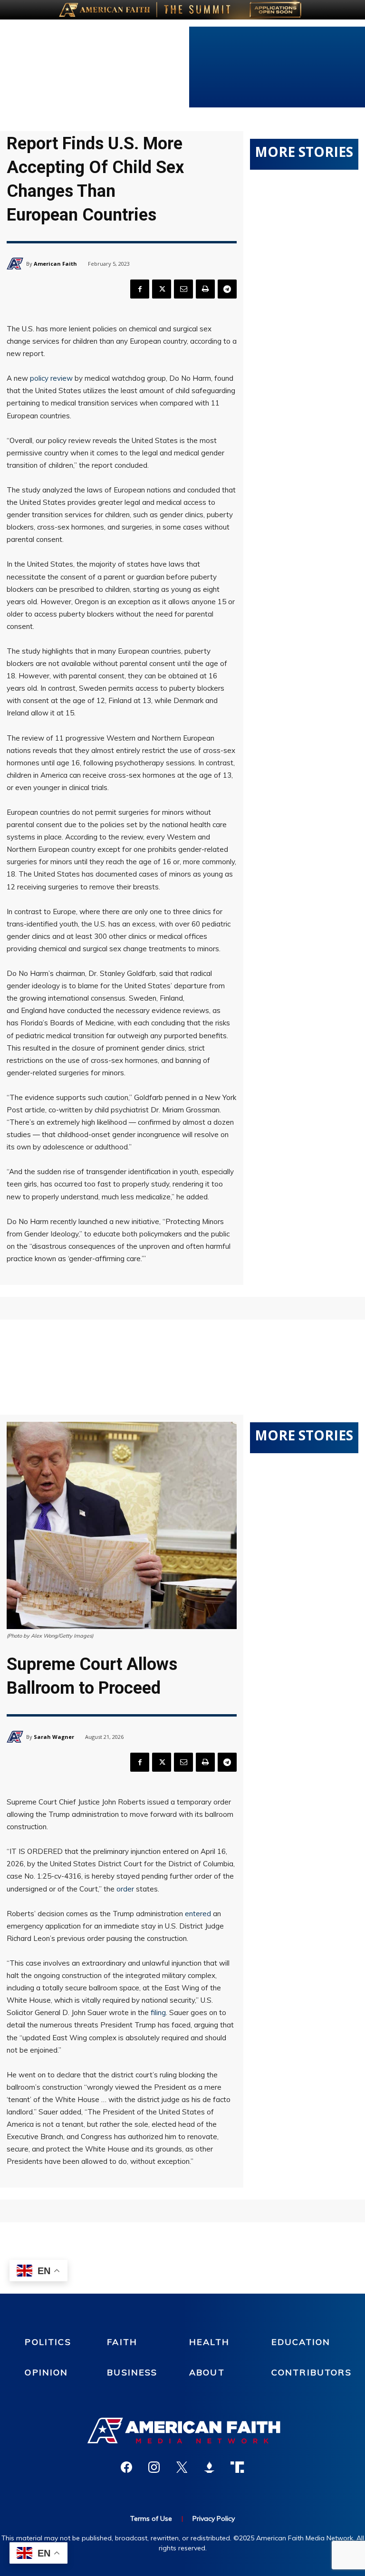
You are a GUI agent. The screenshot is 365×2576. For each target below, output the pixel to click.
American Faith (55, 264)
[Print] (205, 289)
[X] (162, 289)
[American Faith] (16, 264)
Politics (48, 2342)
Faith (122, 2342)
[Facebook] (140, 289)
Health (209, 2342)
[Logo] (182, 2431)
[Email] (183, 289)
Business (132, 2372)
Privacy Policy (214, 2518)
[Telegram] (227, 289)
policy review (51, 378)
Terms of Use (151, 2518)
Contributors (312, 2372)
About (207, 2372)
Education (301, 2342)
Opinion (46, 2372)
